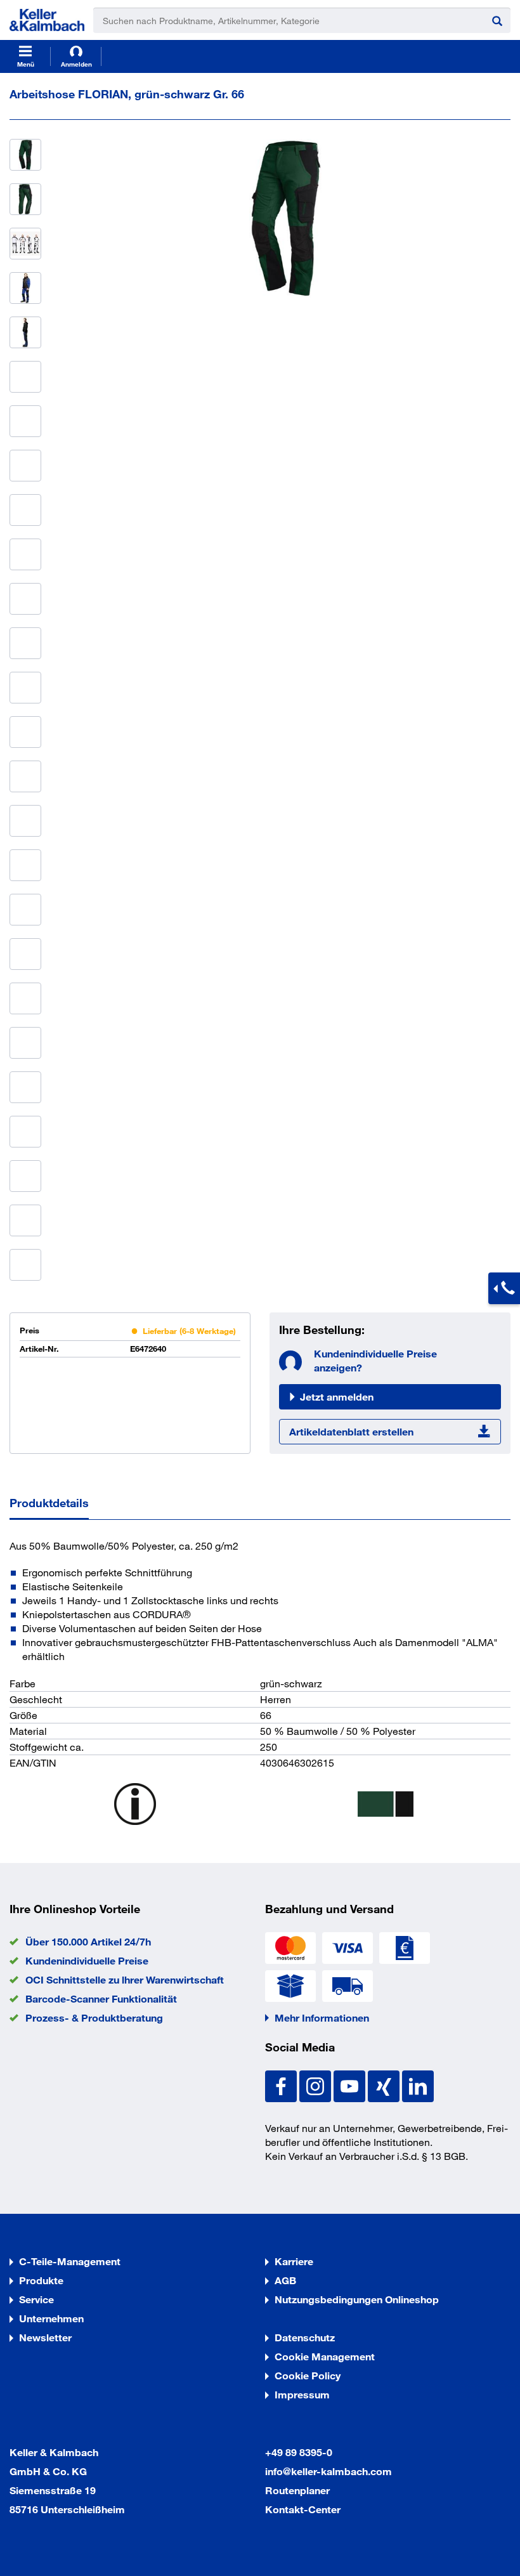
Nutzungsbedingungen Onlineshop (357, 2299)
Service (36, 2299)
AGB (285, 2280)
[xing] (385, 2085)
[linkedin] (418, 2085)
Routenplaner (297, 2490)
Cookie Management (325, 2356)
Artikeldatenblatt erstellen (351, 1431)
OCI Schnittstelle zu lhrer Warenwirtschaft (125, 1979)
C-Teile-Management (70, 2261)
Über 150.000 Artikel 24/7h (88, 1941)
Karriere (294, 2261)
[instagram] (316, 2085)
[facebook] (282, 2085)
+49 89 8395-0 (299, 2452)
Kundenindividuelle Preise (87, 1960)
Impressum (302, 2394)
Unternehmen (51, 2318)
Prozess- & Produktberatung (94, 2017)
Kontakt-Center (303, 2509)
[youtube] (351, 2085)
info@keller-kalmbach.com (328, 2471)
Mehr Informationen (322, 2017)
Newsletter (45, 2337)
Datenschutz (305, 2337)
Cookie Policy (308, 2375)
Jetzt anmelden (337, 1396)
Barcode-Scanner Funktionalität (101, 1998)
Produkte (41, 2280)
